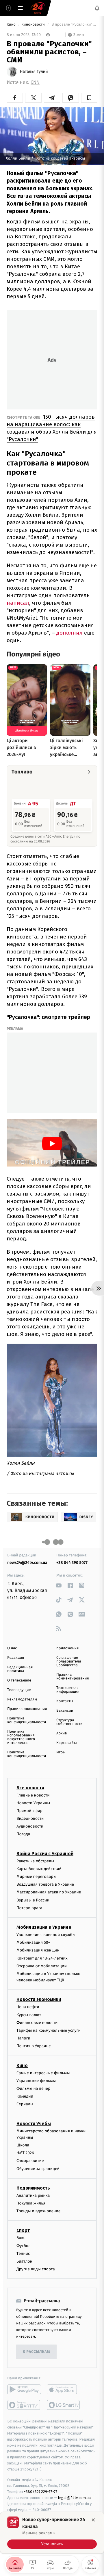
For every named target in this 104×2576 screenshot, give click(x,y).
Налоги (23, 2038)
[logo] (38, 8)
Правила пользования (27, 1709)
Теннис (23, 2254)
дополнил (69, 633)
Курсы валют (29, 2015)
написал (18, 603)
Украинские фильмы (36, 2081)
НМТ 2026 (25, 2153)
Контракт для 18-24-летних (42, 1958)
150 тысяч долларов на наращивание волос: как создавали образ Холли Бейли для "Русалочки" (52, 428)
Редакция (16, 1658)
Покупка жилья (31, 2203)
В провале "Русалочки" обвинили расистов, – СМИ (74, 25)
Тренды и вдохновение (38, 2211)
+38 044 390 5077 (72, 1563)
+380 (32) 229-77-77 (41, 2492)
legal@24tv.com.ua (74, 2498)
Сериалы (25, 2104)
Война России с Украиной (45, 1853)
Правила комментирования (73, 1677)
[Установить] (52, 2533)
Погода (23, 1834)
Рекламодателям (22, 1699)
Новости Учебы (34, 2123)
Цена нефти (28, 2007)
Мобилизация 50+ (33, 1942)
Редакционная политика (20, 1669)
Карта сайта (67, 1743)
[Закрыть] (93, 2520)
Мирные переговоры (36, 1877)
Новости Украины (33, 1803)
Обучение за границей (38, 2168)
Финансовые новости (37, 2023)
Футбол (24, 2245)
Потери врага (29, 1908)
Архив (62, 1733)
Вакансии (65, 1711)
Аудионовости (30, 1826)
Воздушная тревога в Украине (45, 1884)
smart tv (24, 2405)
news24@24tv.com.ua (27, 1563)
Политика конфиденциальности (27, 1720)
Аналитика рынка (33, 2195)
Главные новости (33, 1795)
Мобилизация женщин (38, 1950)
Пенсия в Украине (34, 2046)
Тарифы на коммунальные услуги (49, 2030)
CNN (35, 82)
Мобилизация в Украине (44, 1927)
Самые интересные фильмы (43, 2073)
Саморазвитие (30, 2161)
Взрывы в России (33, 1900)
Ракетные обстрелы (35, 1861)
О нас (12, 1648)
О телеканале (19, 1680)
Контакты (65, 1701)
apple (64, 2389)
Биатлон (24, 2261)
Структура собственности (69, 1722)
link (58, 1585)
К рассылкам (36, 2352)
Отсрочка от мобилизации (42, 1966)
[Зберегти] (89, 98)
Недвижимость (33, 2188)
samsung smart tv (64, 2405)
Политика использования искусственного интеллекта (21, 1737)
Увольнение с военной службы (46, 1935)
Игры (61, 1752)
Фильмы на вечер (33, 2088)
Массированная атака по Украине (49, 1892)
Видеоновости (30, 1818)
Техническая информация (68, 1690)
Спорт (23, 2230)
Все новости (30, 1787)
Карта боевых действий (39, 1869)
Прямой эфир (29, 1811)
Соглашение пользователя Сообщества (69, 1662)
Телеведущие (19, 1690)
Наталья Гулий (34, 72)
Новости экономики (39, 1999)
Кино (12, 25)
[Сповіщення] (97, 8)
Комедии (25, 2096)
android (24, 2389)
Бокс (21, 2238)
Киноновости (34, 25)
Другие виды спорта (36, 2269)
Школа (23, 2145)
